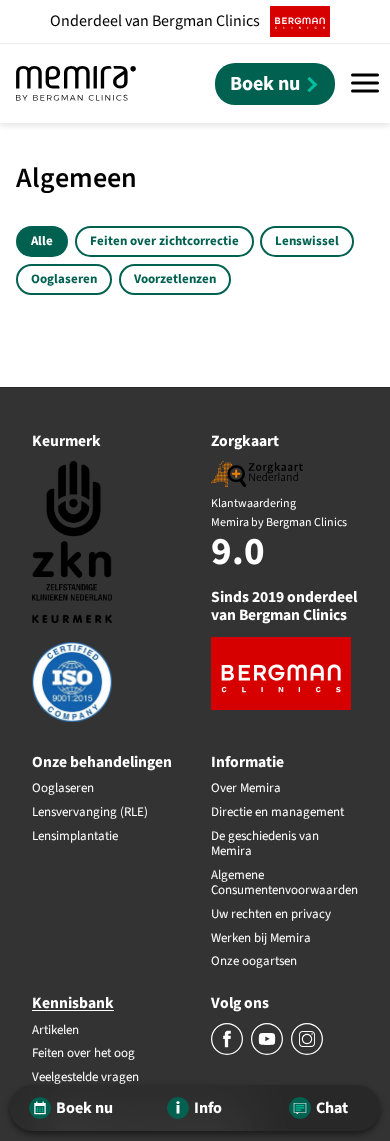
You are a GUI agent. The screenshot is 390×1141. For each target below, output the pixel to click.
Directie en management (277, 813)
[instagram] (307, 1051)
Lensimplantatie (75, 837)
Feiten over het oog (83, 1054)
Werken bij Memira (261, 939)
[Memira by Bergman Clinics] (76, 83)
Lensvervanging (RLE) (90, 813)
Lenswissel (307, 241)
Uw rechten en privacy (271, 915)
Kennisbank (73, 1003)
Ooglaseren (64, 279)
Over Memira (246, 789)
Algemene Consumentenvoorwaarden (284, 883)
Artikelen (55, 1031)
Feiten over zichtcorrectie (164, 241)
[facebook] (228, 1051)
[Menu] (365, 83)
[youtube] (268, 1051)
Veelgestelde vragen (85, 1078)
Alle (42, 241)
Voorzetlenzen (175, 279)
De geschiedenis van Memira (265, 844)
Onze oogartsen (254, 962)
